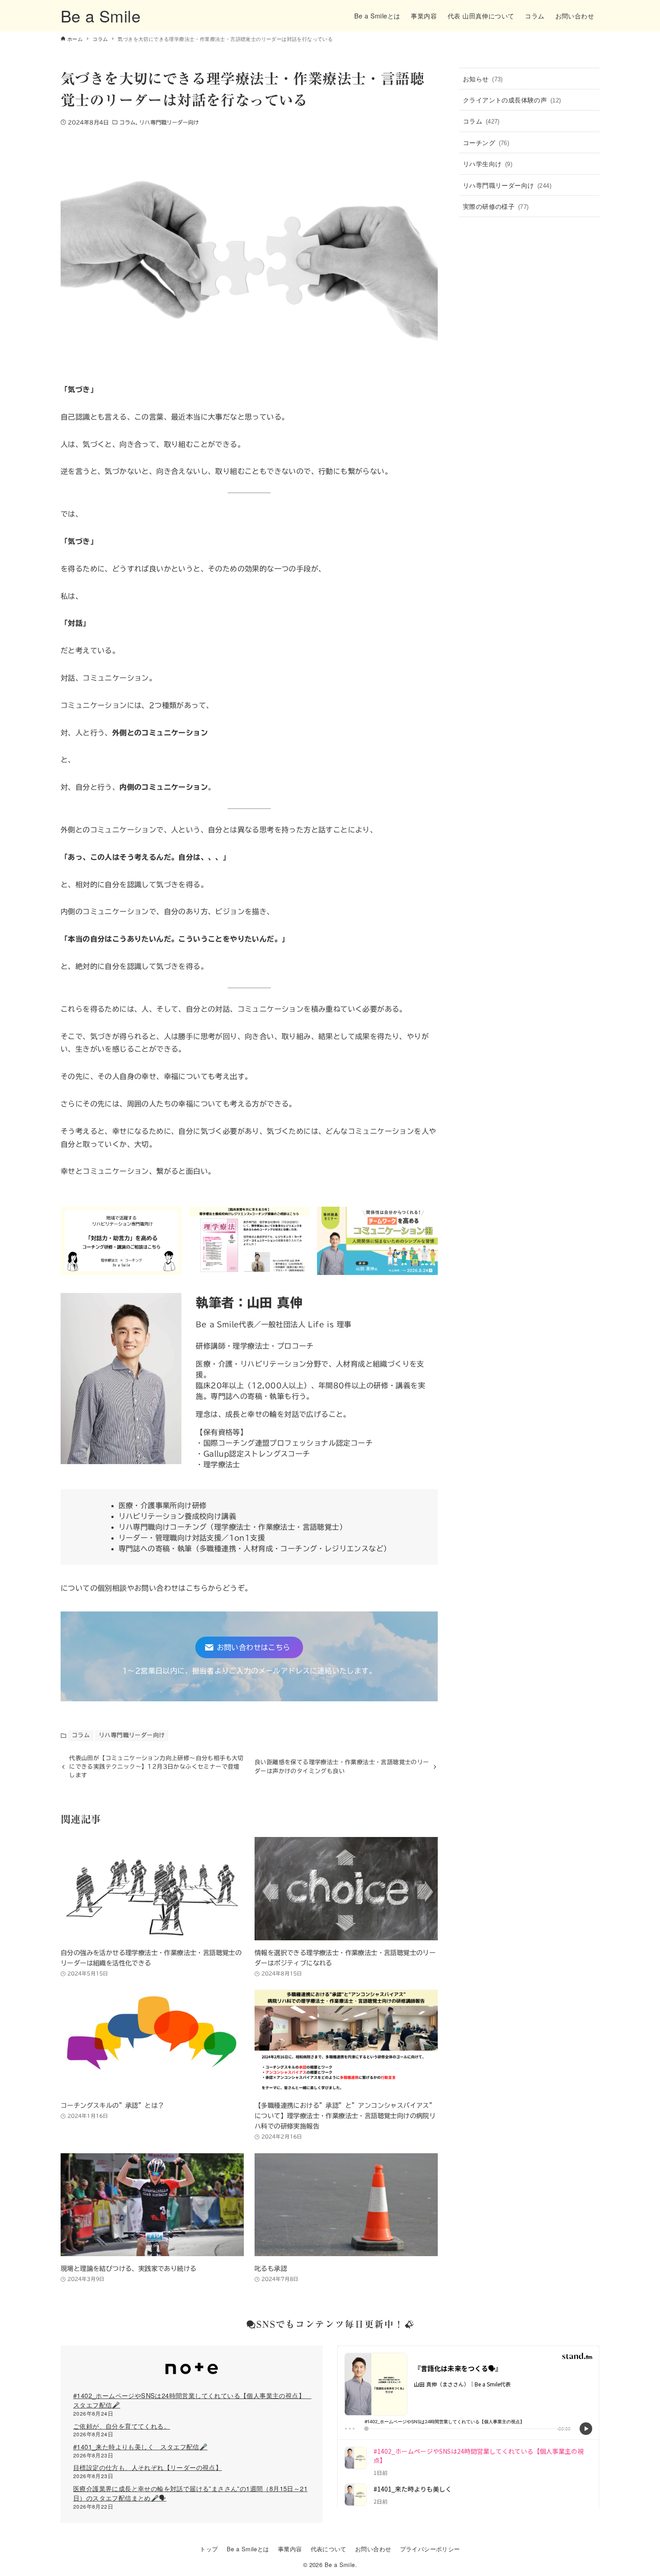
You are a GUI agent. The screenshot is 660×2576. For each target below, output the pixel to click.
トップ (209, 2549)
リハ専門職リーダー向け (169, 122)
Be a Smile (101, 15)
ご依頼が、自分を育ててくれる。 (122, 2426)
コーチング (486, 142)
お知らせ (483, 78)
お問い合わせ (373, 2549)
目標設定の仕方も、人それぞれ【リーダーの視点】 (147, 2467)
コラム (128, 122)
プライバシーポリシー (430, 2549)
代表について (329, 2549)
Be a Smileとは (248, 2549)
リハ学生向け (488, 163)
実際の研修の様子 (496, 206)
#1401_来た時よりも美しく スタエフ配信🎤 (140, 2446)
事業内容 (290, 2549)
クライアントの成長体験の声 (512, 100)
